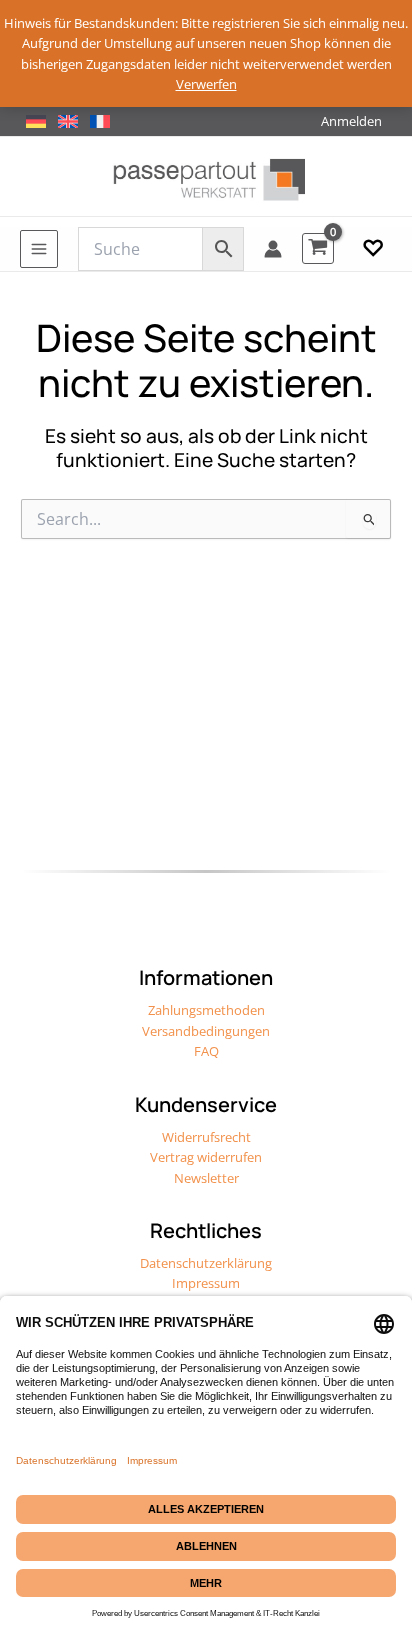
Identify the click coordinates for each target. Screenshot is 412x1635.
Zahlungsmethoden (206, 1010)
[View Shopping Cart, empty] (318, 248)
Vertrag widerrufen (206, 1157)
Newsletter (206, 1178)
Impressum (206, 1283)
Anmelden (351, 121)
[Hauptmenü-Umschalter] (39, 249)
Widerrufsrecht (206, 1137)
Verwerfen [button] (206, 84)
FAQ (206, 1051)
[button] (373, 249)
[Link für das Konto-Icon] (273, 249)
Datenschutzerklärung (206, 1263)
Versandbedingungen (206, 1031)
